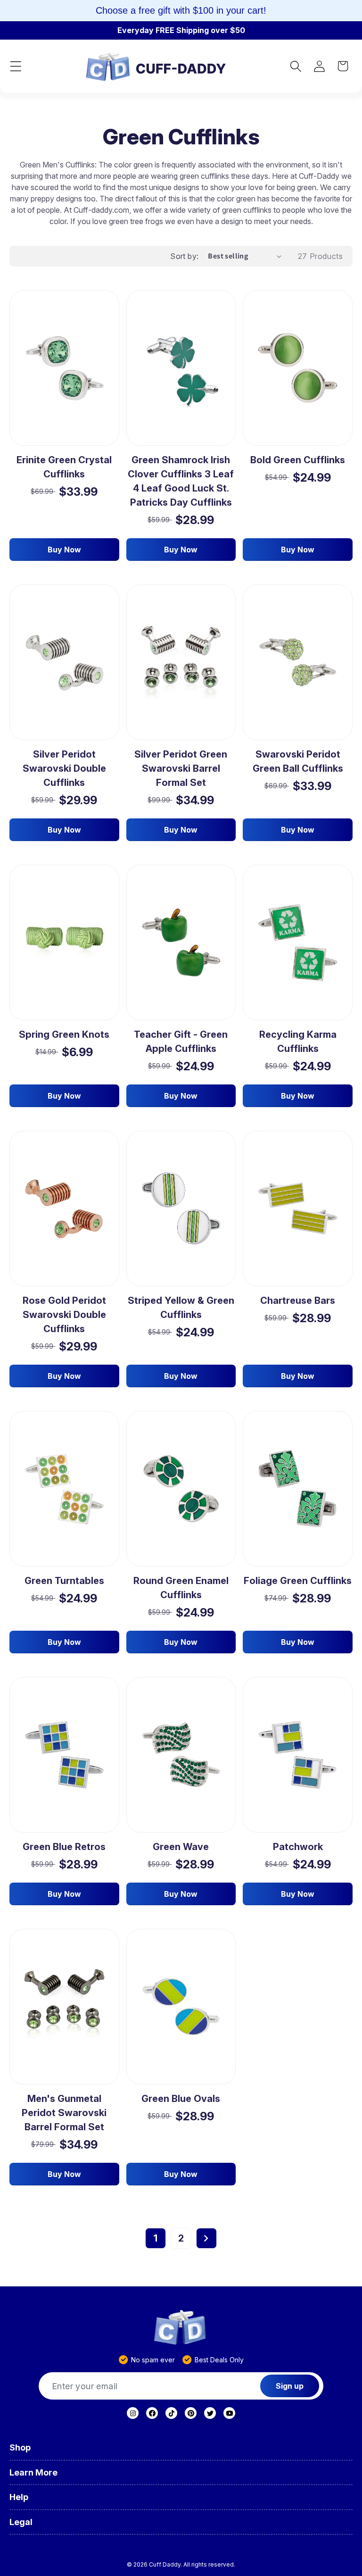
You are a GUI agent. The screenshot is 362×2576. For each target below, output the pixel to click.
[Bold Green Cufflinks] (298, 368)
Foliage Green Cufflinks (298, 1581)
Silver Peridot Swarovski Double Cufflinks (64, 768)
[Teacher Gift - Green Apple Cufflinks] (181, 942)
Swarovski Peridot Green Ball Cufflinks (298, 761)
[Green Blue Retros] (64, 1755)
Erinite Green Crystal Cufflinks (64, 467)
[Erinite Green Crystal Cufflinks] (64, 368)
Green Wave (181, 1847)
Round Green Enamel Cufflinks (181, 1588)
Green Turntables (64, 1581)
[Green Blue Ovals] (181, 2007)
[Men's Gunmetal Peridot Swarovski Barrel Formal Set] (64, 2007)
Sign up (290, 2386)
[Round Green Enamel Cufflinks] (181, 1489)
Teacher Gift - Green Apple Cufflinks (181, 1042)
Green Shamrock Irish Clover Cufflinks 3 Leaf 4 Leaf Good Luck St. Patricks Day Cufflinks (181, 481)
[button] (16, 66)
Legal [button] (21, 2522)
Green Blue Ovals (181, 2099)
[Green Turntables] (64, 1489)
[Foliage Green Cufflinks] (298, 1489)
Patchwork (298, 1847)
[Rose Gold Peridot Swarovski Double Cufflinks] (64, 1209)
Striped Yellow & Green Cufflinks (181, 1308)
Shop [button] (20, 2447)
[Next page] (206, 2238)
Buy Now (64, 550)
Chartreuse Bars (298, 1301)
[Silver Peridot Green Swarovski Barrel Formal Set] (181, 663)
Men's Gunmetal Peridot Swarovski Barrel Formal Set (64, 2113)
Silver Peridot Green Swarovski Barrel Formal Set (181, 768)
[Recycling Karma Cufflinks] (298, 943)
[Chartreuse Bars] (298, 1209)
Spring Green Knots (64, 1034)
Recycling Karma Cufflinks (298, 1042)
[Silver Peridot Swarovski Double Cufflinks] (64, 663)
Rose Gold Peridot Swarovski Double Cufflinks (64, 1315)
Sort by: (184, 256)
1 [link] (156, 2238)
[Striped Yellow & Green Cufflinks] (181, 1209)
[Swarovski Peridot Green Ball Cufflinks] (298, 662)
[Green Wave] (181, 1755)
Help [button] (19, 2497)
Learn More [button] (33, 2472)
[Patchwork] (298, 1755)
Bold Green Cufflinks (298, 460)
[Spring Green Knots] (64, 942)
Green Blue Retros (64, 1847)
